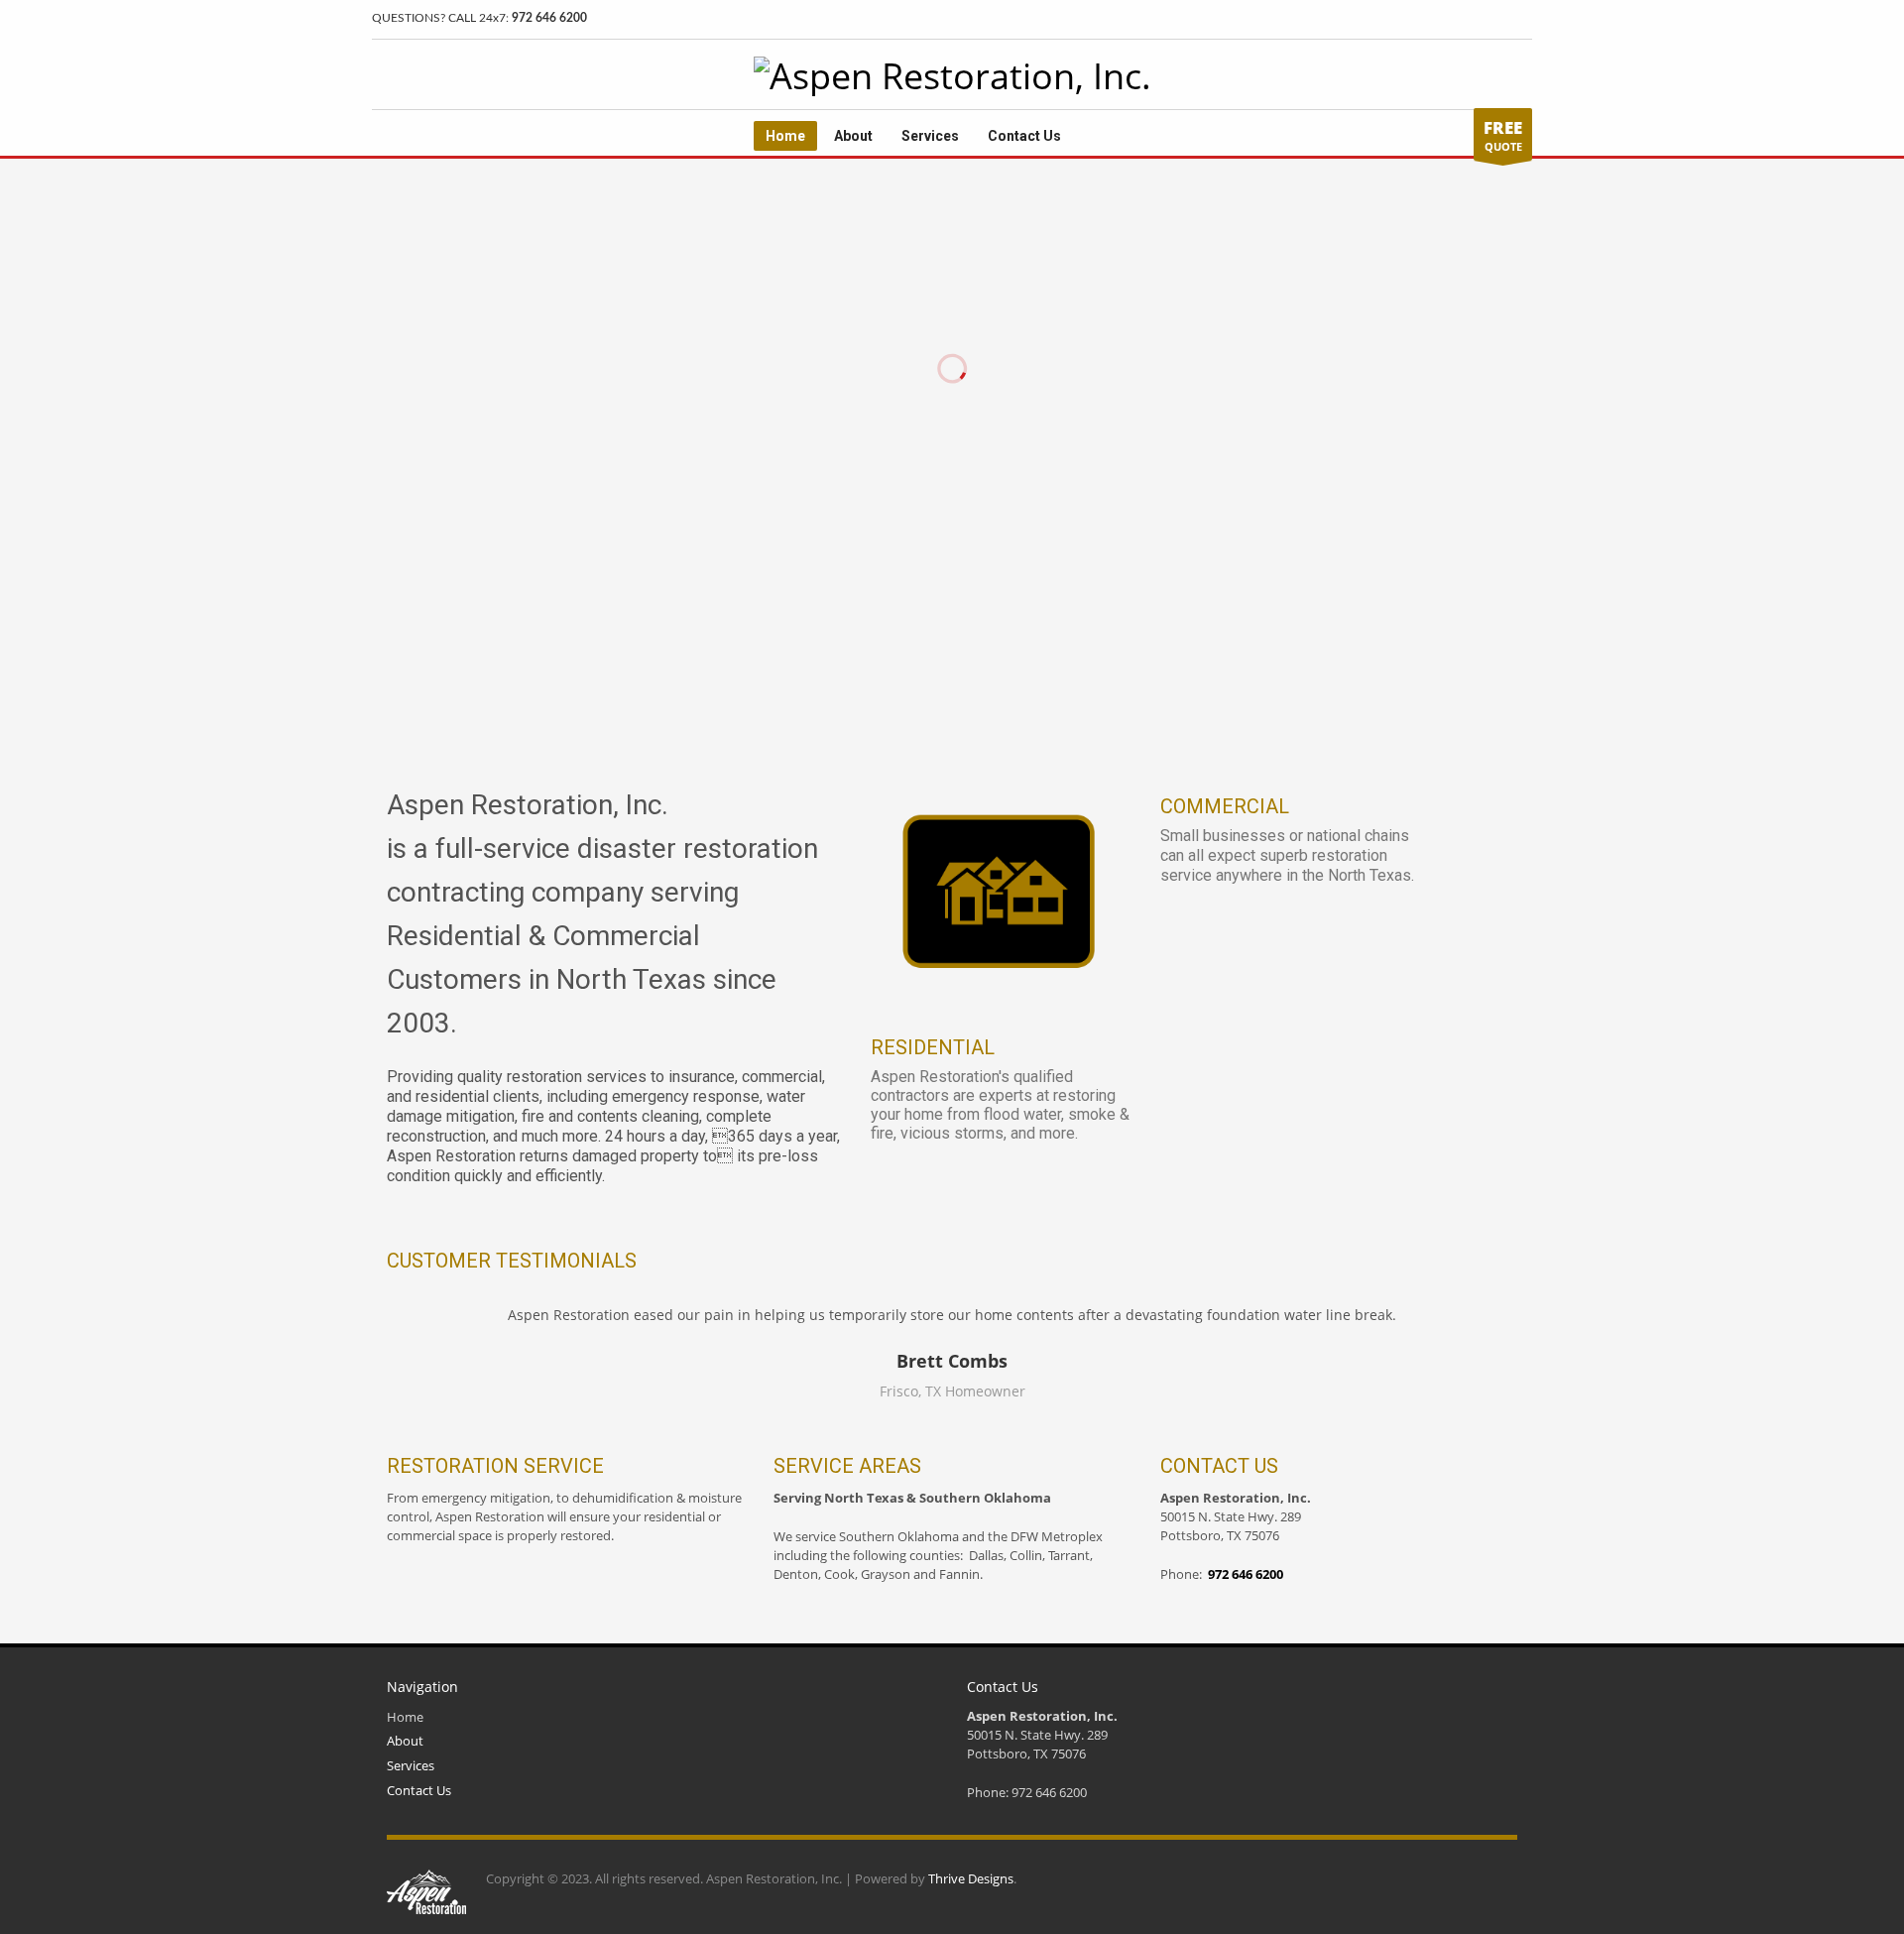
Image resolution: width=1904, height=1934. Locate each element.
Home (405, 1717)
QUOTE (1503, 135)
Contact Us (419, 1790)
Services (411, 1765)
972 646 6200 (549, 18)
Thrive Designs (971, 1878)
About (405, 1741)
